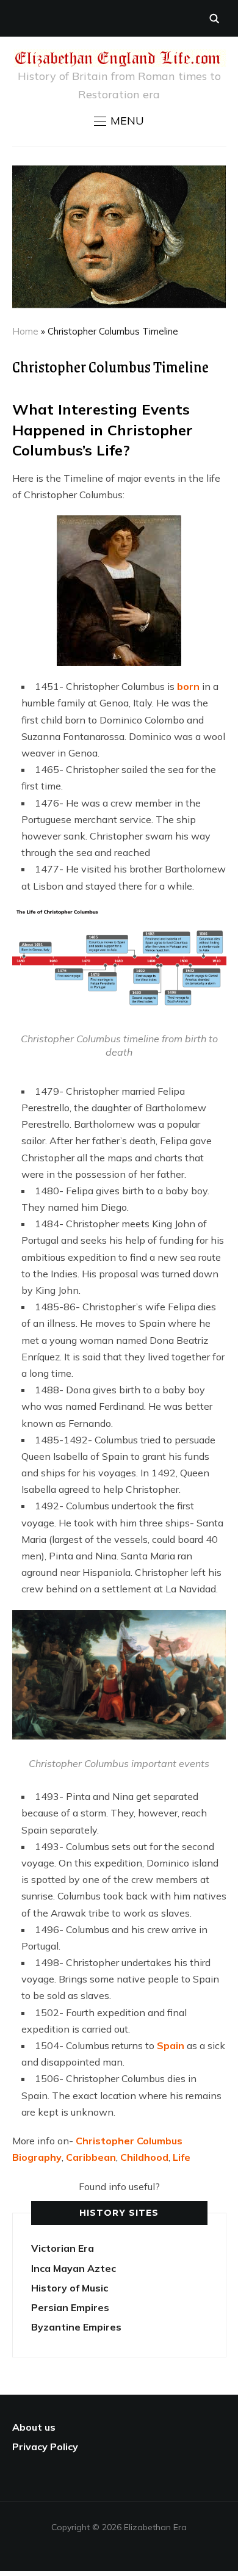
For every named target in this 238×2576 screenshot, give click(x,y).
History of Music (70, 2288)
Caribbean (91, 2157)
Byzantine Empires (76, 2327)
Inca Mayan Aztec (74, 2268)
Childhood (144, 2157)
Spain (171, 2045)
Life (182, 2157)
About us (34, 2427)
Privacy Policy (45, 2447)
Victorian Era (63, 2248)
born (188, 686)
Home (25, 331)
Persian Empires (70, 2307)
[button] (119, 121)
